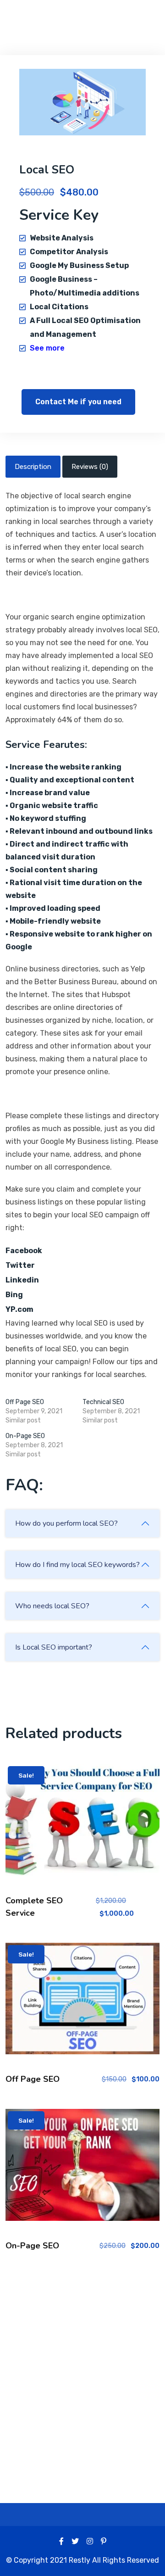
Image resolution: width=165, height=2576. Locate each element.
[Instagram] (90, 2541)
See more (47, 348)
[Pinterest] (104, 2541)
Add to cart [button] (83, 1827)
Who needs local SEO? (52, 1606)
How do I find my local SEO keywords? (77, 1565)
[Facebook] (61, 2541)
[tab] (33, 467)
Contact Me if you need (78, 402)
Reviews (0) (90, 467)
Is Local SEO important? (54, 1647)
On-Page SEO (25, 1436)
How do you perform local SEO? (66, 1523)
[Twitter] (75, 2541)
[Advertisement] (82, 2365)
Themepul (49, 18)
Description (33, 467)
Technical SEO (103, 1402)
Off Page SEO (25, 1402)
